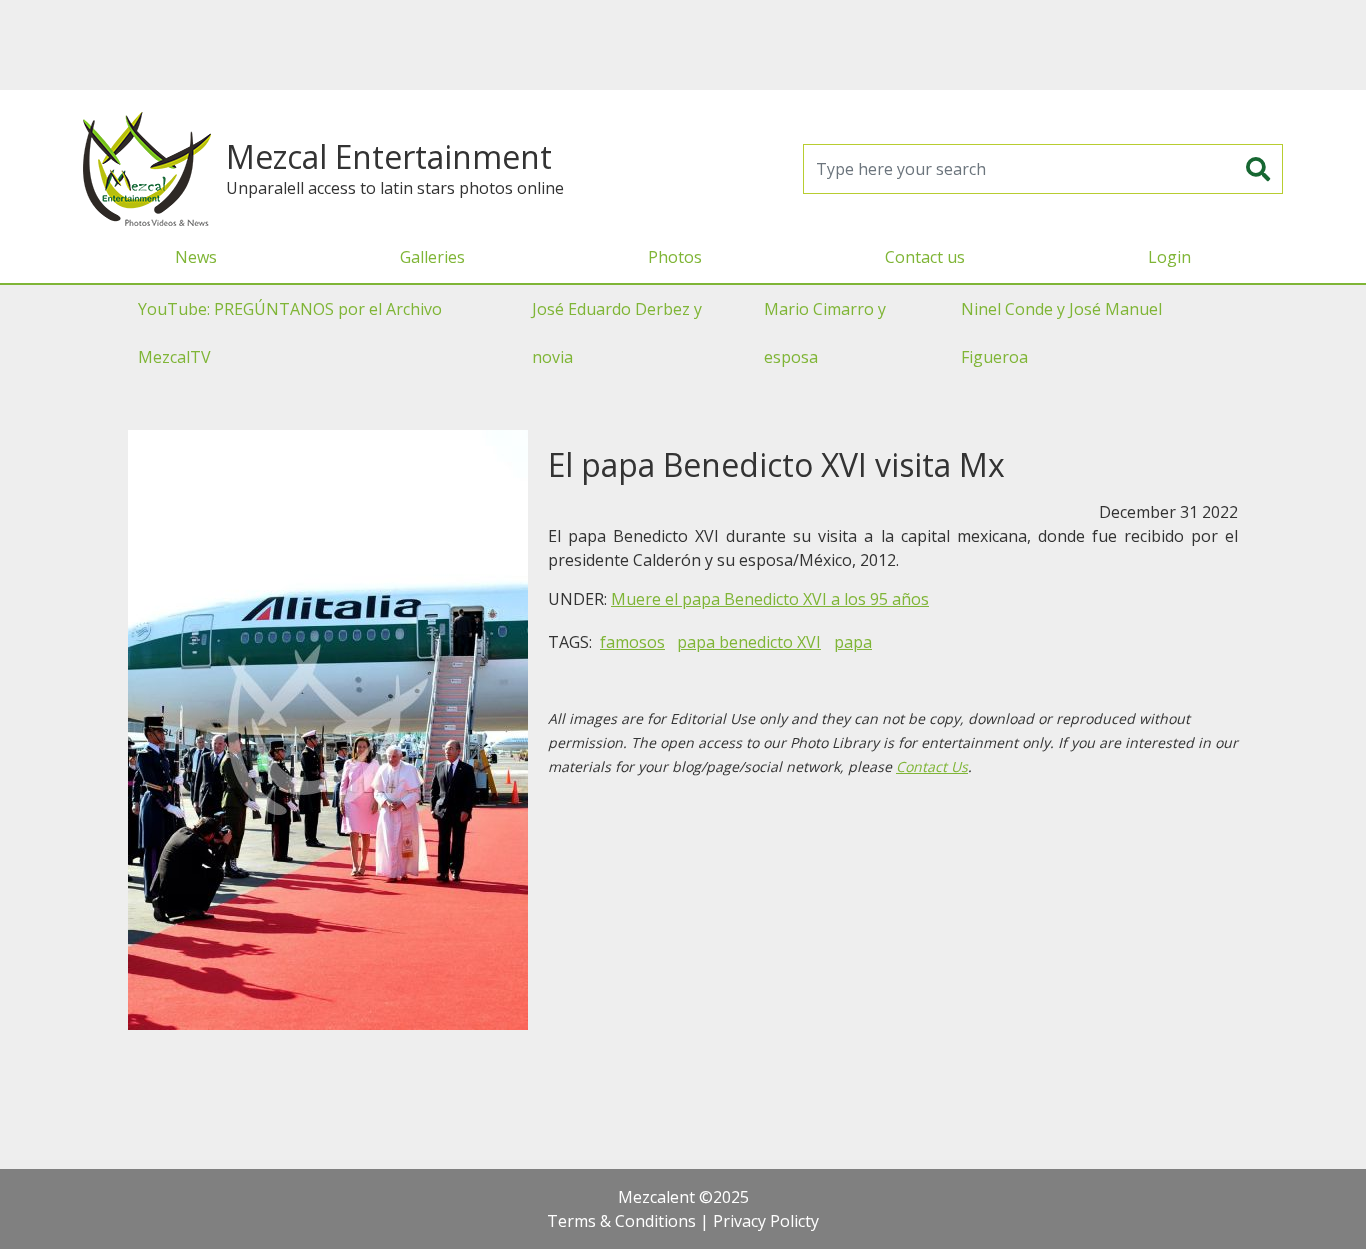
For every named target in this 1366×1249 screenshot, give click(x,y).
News (196, 257)
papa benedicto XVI (749, 642)
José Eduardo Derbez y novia (617, 333)
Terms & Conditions (621, 1221)
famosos (632, 642)
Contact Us (932, 766)
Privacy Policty (766, 1221)
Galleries (432, 257)
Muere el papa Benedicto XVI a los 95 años (770, 599)
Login (1169, 257)
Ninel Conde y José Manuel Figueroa (1061, 333)
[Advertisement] (683, 45)
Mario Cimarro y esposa (825, 333)
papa (853, 642)
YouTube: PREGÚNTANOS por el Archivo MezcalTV (290, 333)
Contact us (925, 257)
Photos (675, 257)
